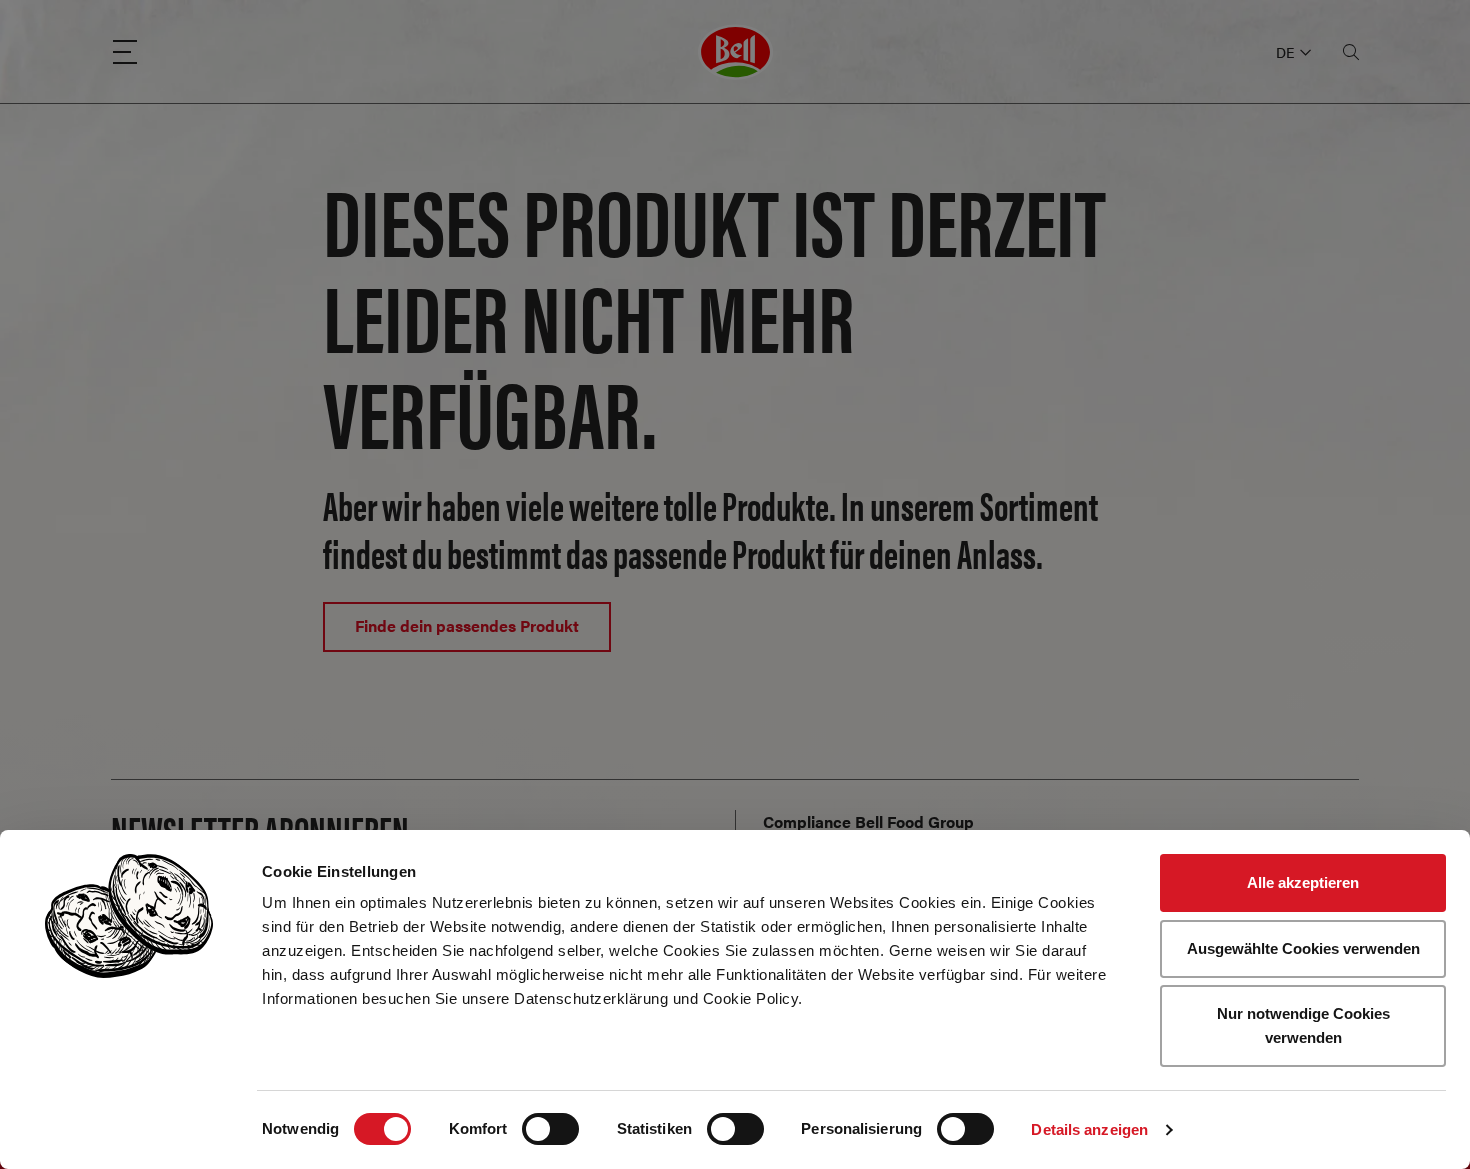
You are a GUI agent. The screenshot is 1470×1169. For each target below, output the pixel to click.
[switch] (550, 1129)
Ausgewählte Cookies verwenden (1303, 948)
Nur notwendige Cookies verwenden (1303, 1025)
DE (1285, 52)
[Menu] (125, 52)
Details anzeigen (1089, 1129)
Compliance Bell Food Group (868, 821)
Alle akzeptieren (1303, 882)
